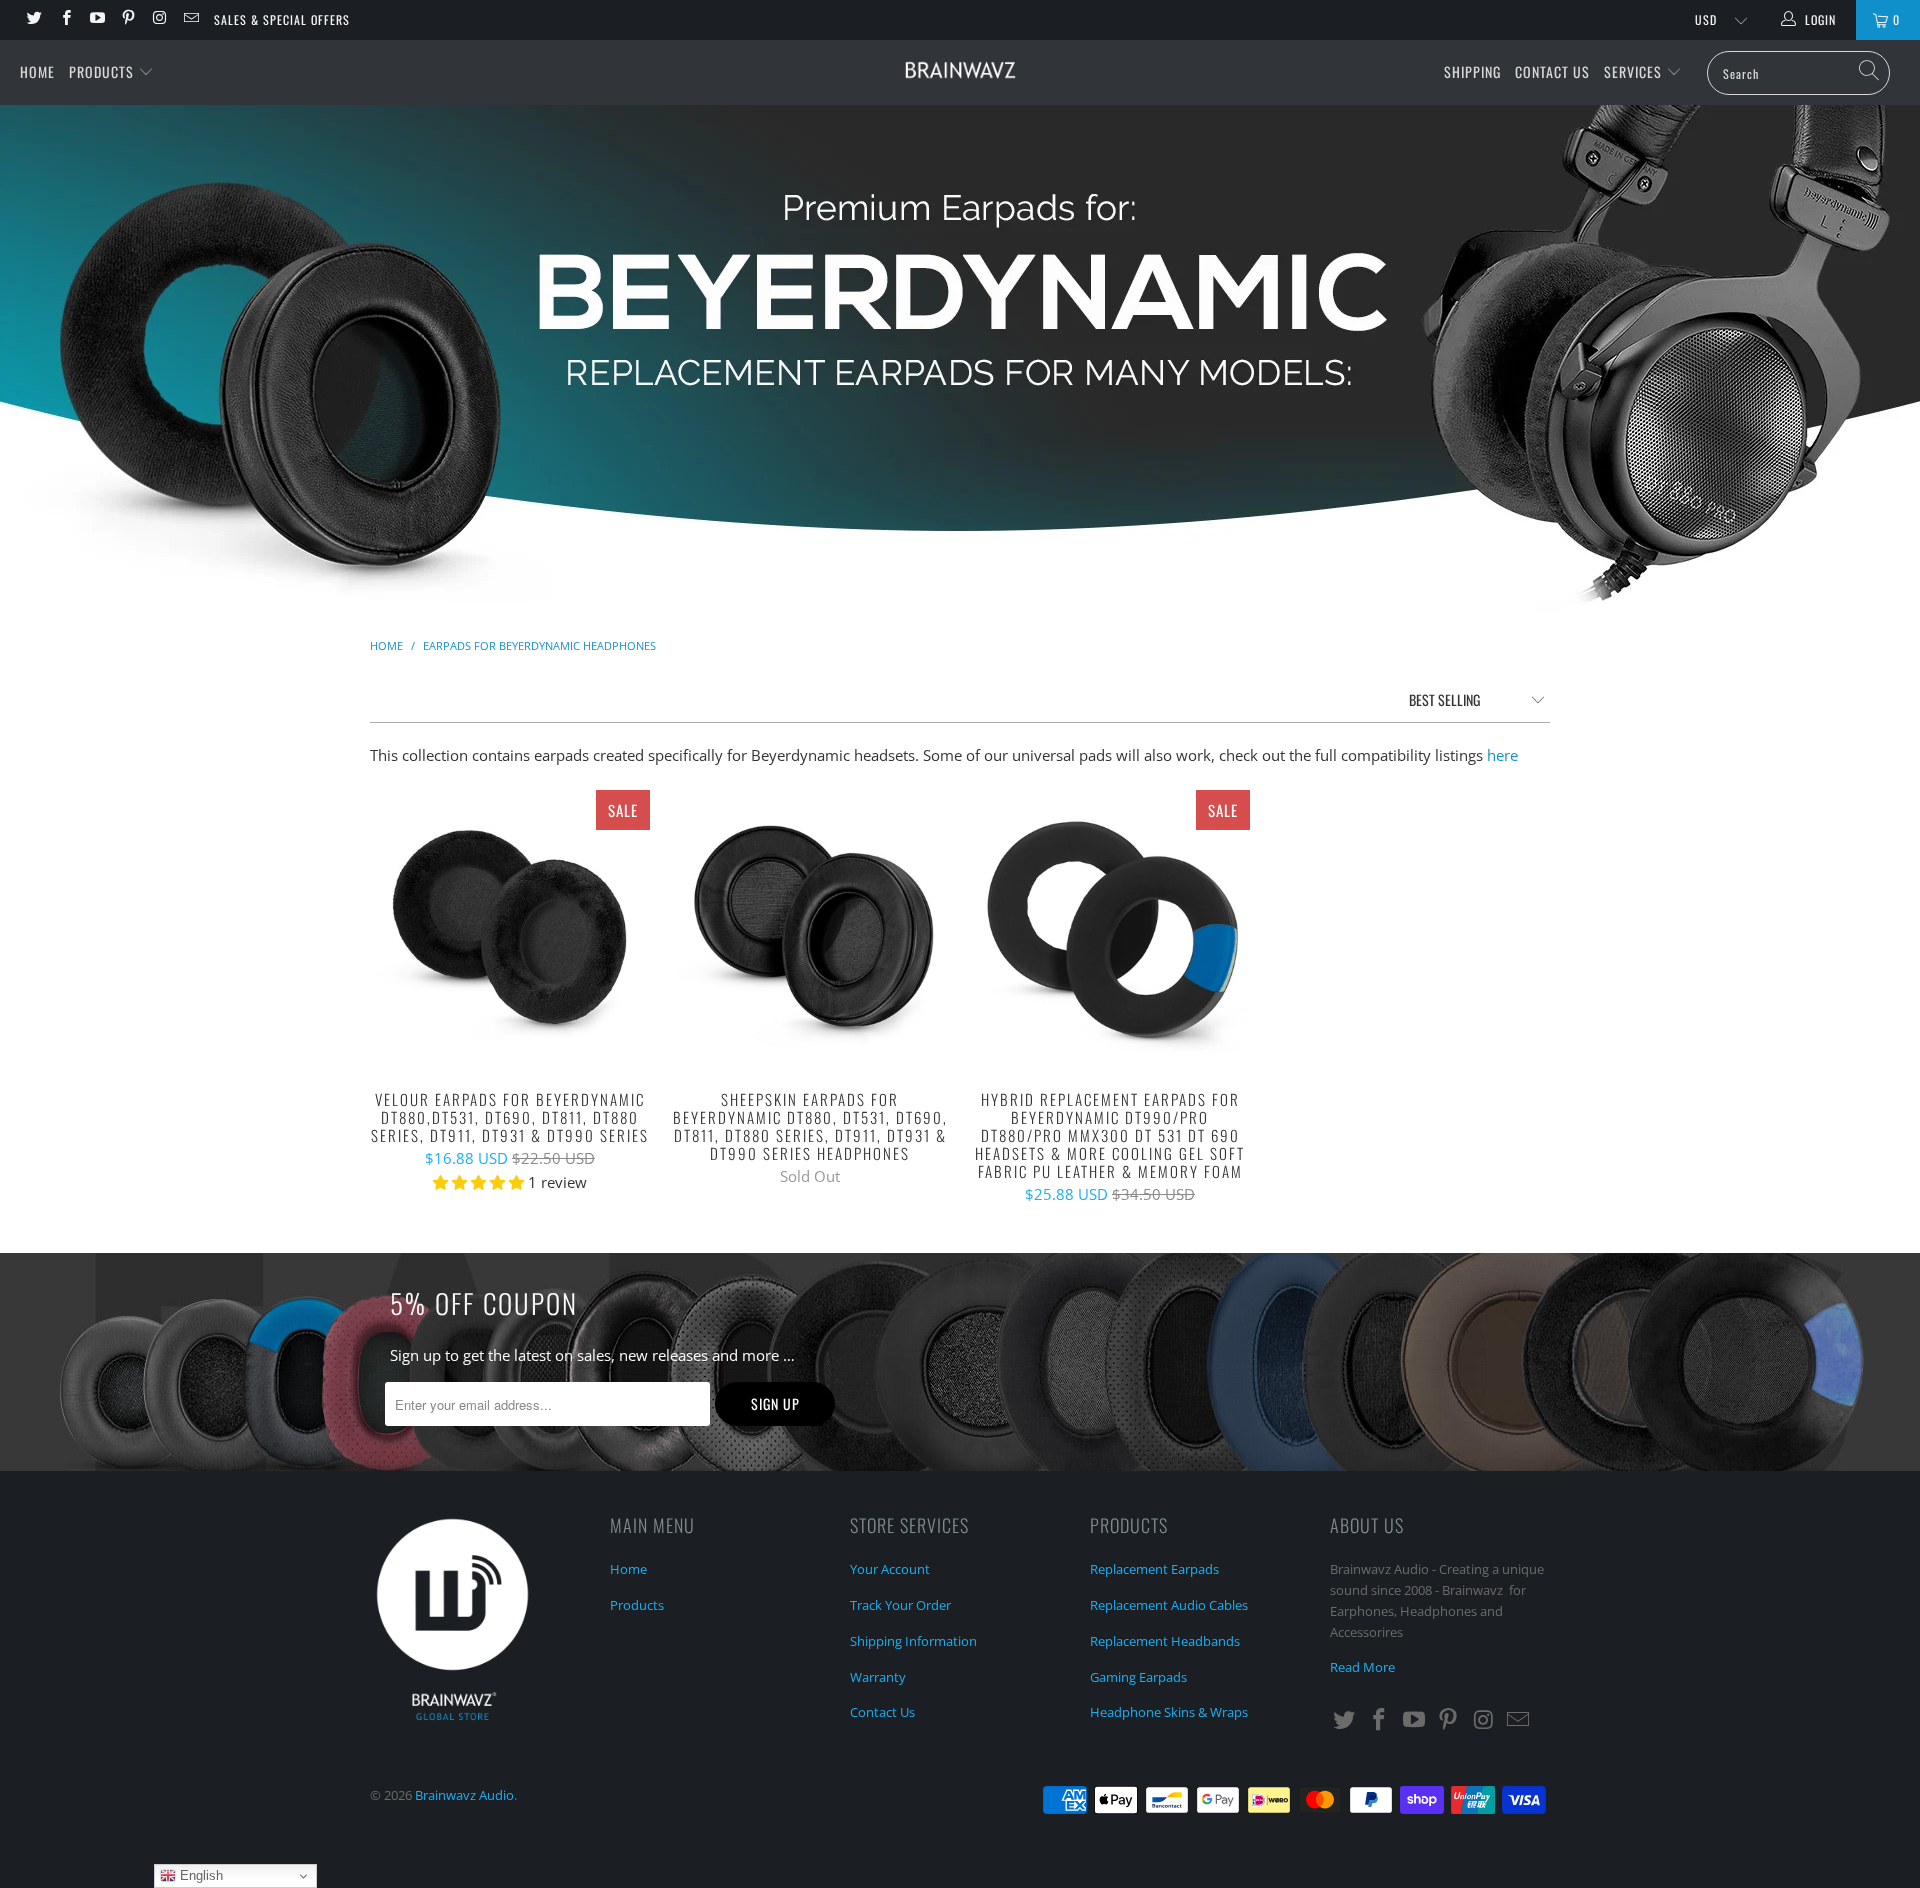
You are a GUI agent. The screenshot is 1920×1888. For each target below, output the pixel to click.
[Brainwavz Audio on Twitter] (33, 19)
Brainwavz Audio (464, 1795)
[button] (478, 1182)
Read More (1362, 1667)
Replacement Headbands (1165, 1641)
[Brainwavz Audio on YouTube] (96, 19)
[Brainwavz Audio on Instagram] (158, 19)
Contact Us (1552, 71)
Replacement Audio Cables (1169, 1605)
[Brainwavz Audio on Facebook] (64, 19)
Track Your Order (900, 1605)
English (199, 1875)
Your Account (890, 1569)
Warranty (878, 1677)
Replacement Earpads (1154, 1569)
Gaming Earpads (1138, 1677)
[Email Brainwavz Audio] (189, 19)
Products (103, 71)
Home (37, 71)
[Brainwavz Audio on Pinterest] (127, 19)
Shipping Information (913, 1641)
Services (1635, 71)
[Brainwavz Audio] (959, 71)
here (1502, 755)
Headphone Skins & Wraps (1169, 1712)
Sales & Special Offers (282, 19)
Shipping (1472, 71)
